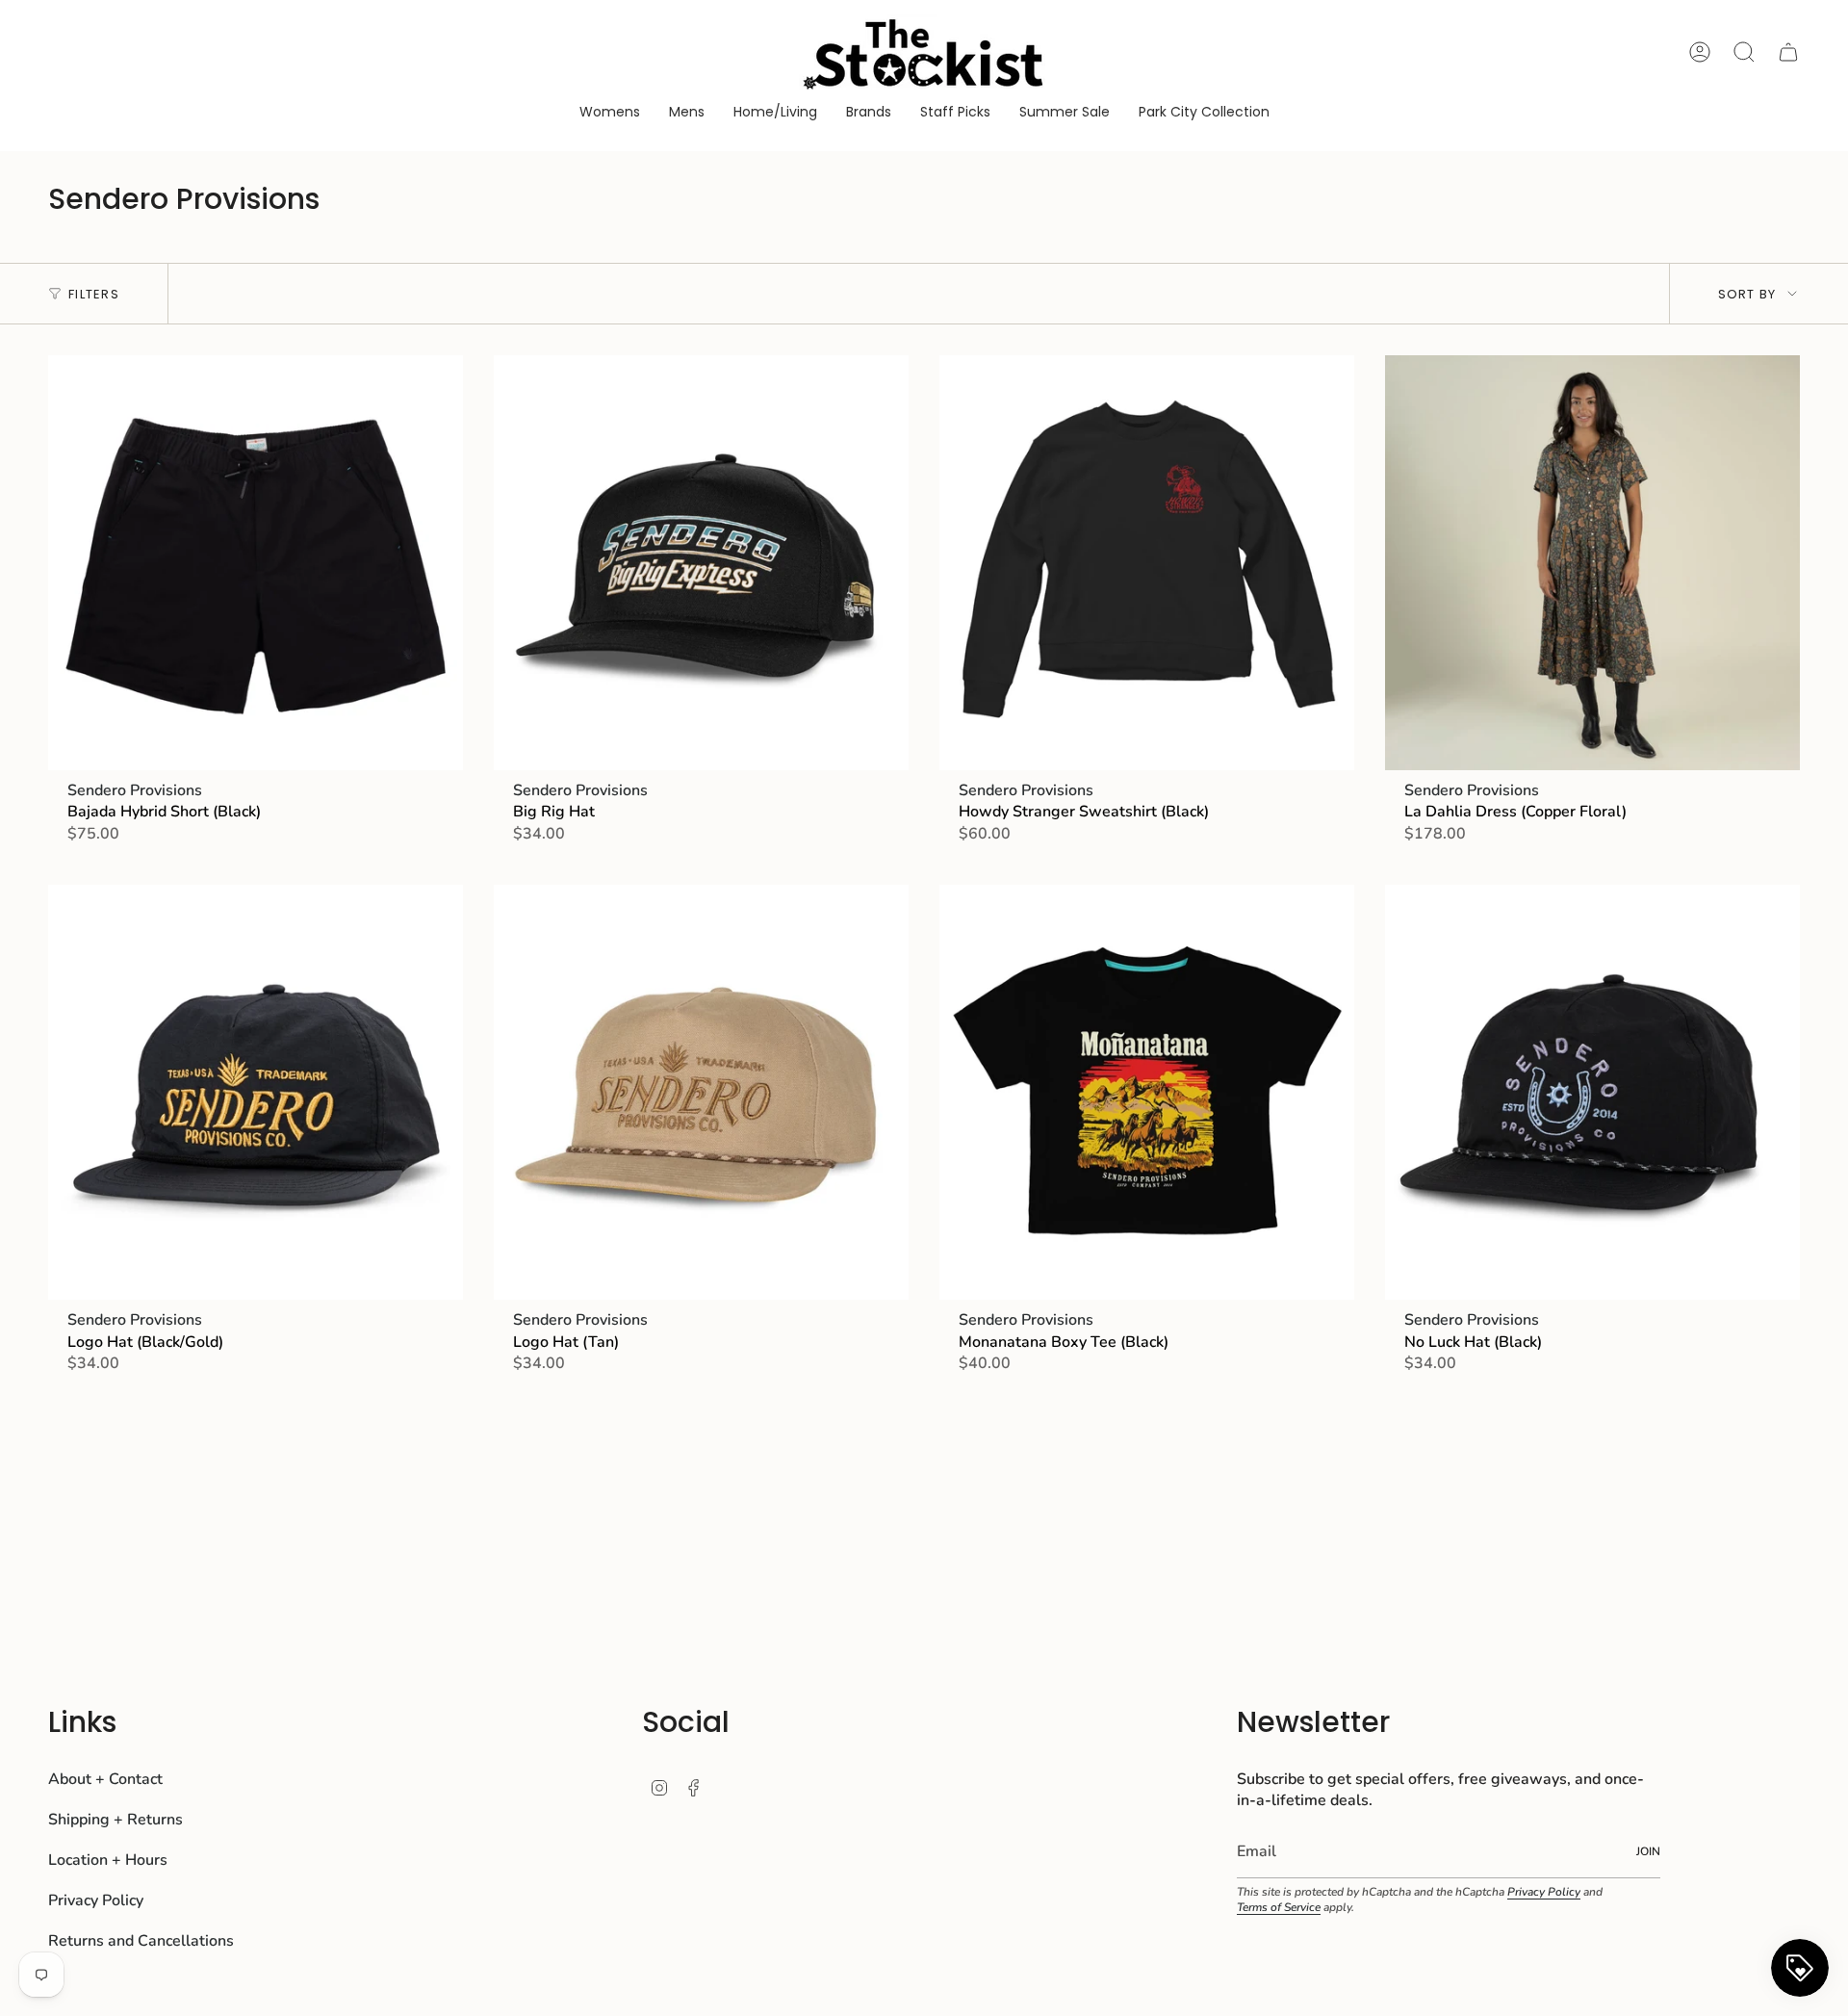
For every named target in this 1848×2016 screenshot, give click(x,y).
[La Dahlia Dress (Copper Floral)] (1592, 563)
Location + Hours (108, 1860)
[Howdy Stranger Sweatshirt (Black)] (1147, 563)
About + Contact (105, 1779)
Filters (94, 294)
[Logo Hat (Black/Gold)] (256, 1092)
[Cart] (1788, 52)
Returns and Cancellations (141, 1941)
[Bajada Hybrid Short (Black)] (256, 563)
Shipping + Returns (115, 1820)
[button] (610, 113)
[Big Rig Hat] (701, 563)
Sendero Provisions (135, 790)
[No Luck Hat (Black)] (1592, 1092)
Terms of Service (1279, 1907)
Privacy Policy (96, 1900)
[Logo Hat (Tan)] (701, 1092)
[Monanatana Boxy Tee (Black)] (1147, 1092)
